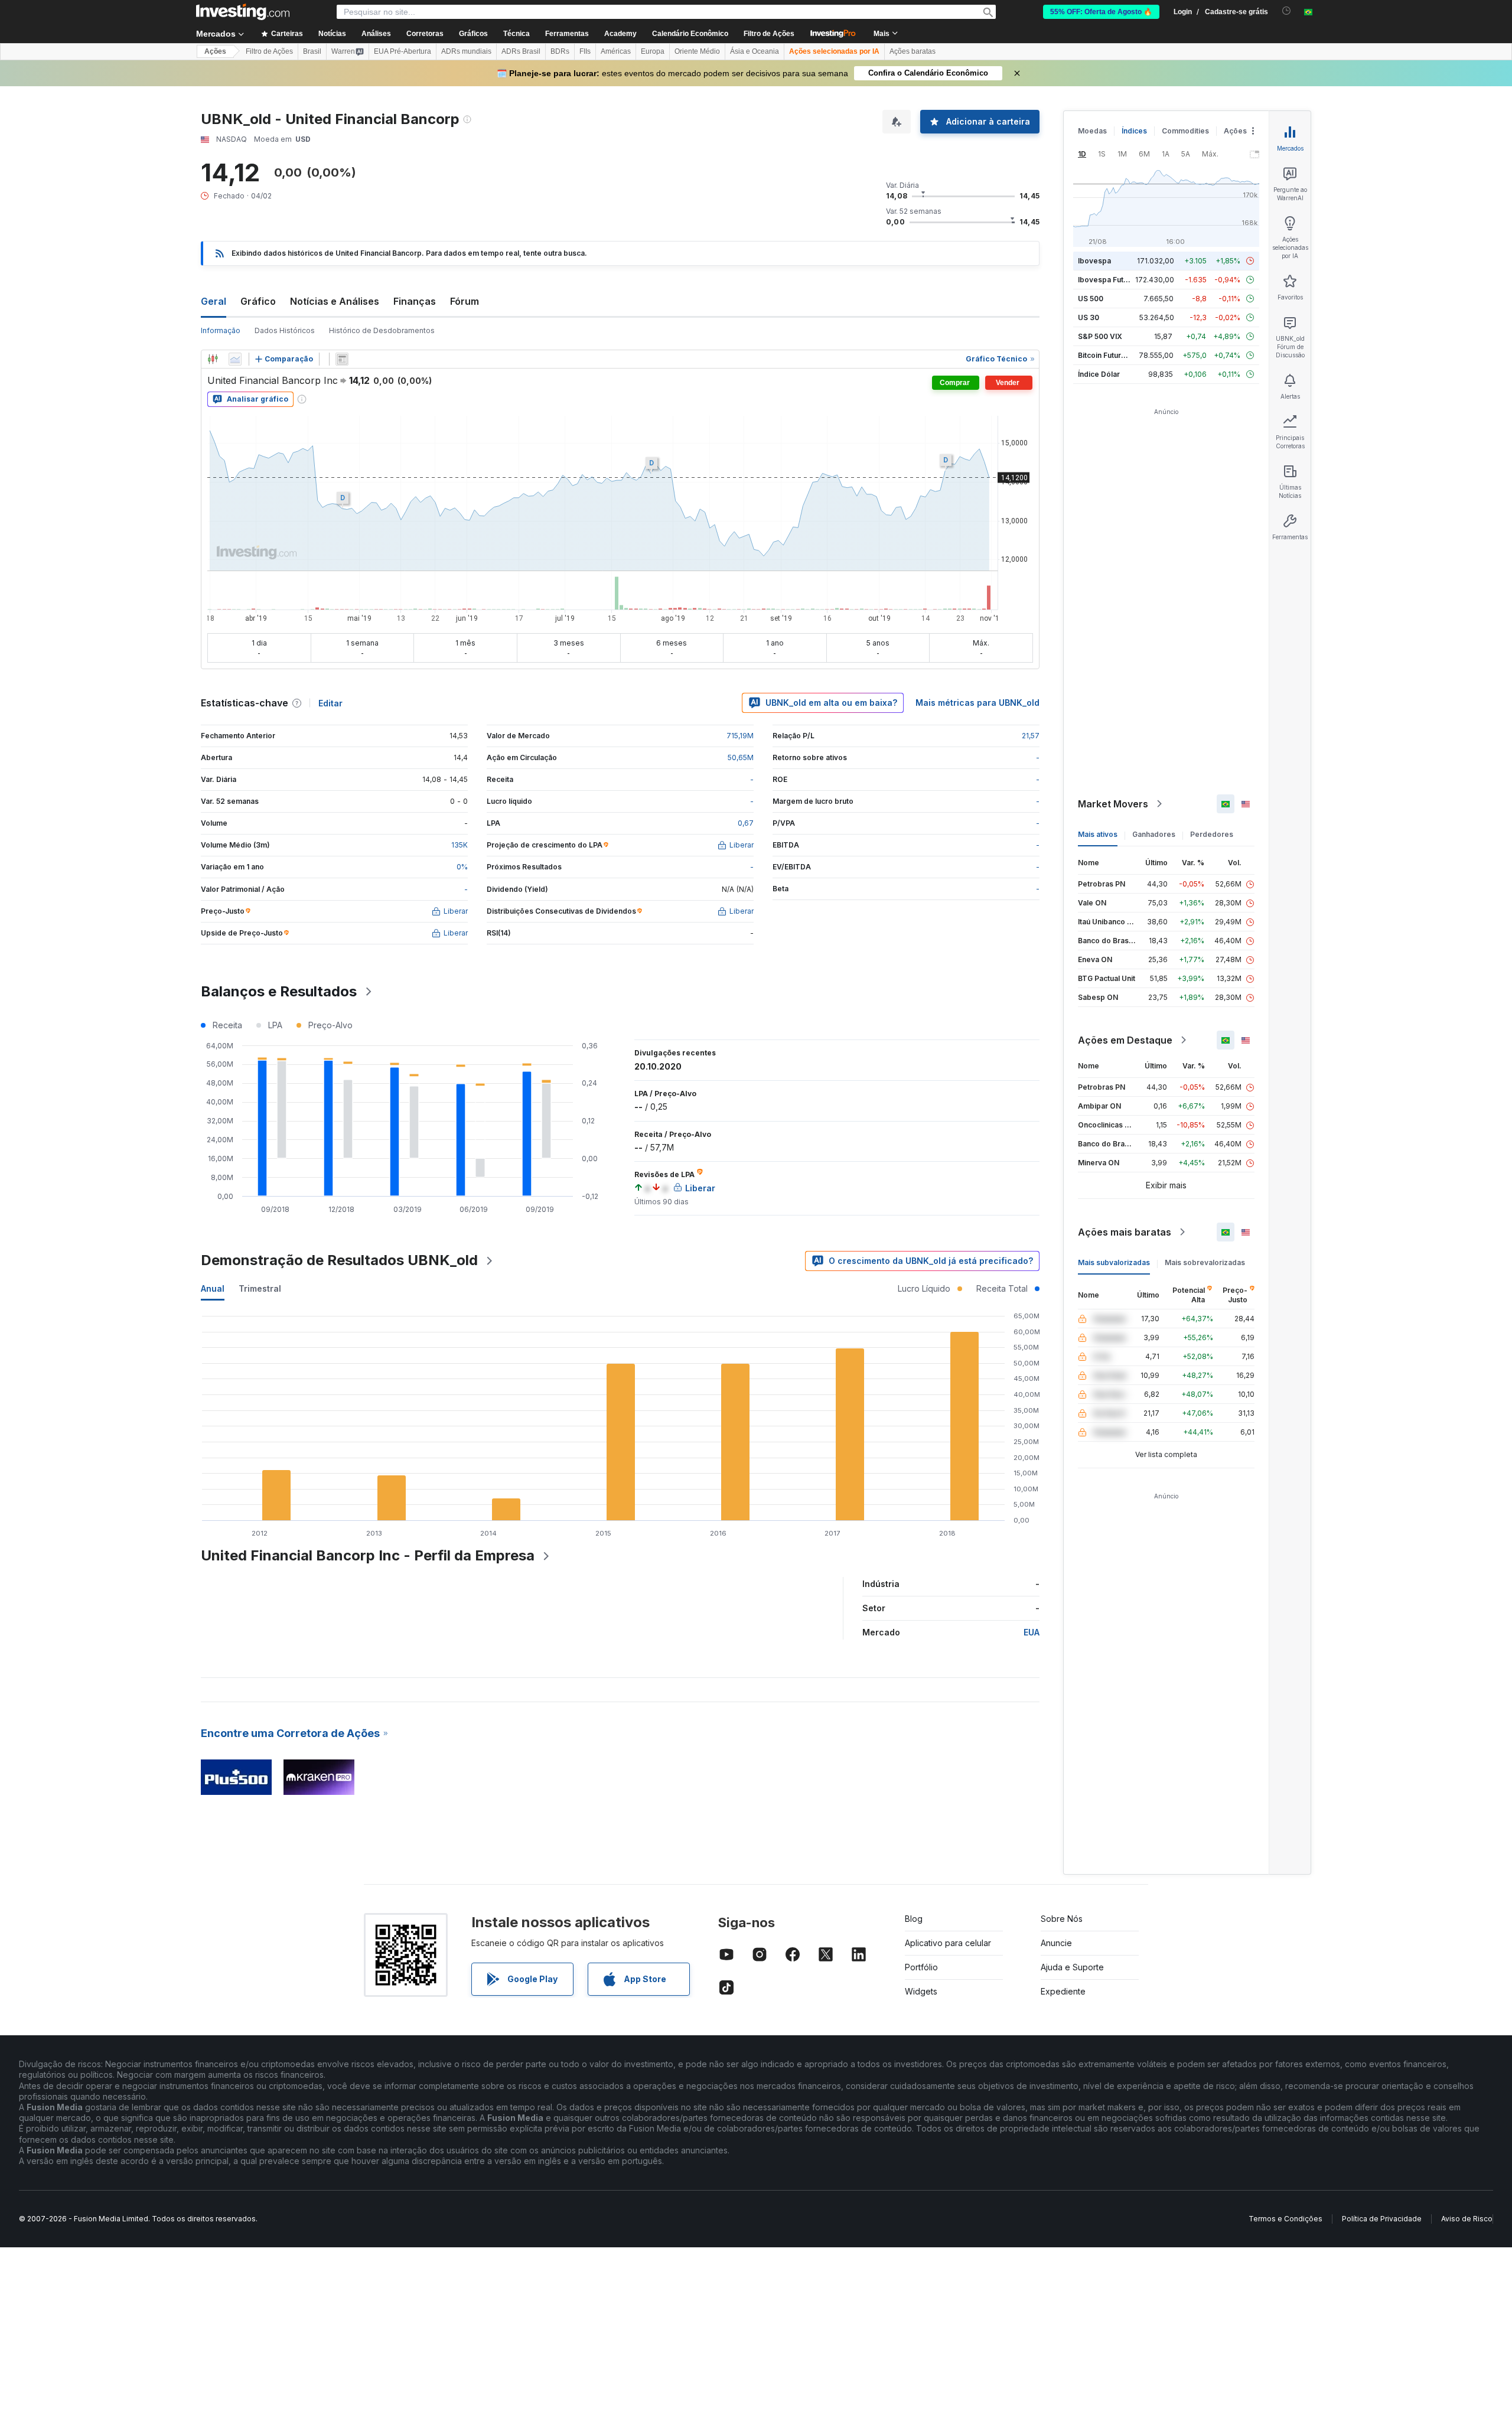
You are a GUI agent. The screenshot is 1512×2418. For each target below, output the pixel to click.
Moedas (1092, 131)
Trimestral (260, 1288)
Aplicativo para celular (948, 1943)
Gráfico (258, 301)
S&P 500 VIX (1100, 336)
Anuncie (1056, 1943)
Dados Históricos (285, 330)
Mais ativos (1098, 834)
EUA (1032, 1632)
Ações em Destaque (1125, 1040)
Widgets (921, 1991)
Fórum (465, 301)
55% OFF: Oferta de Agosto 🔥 (1101, 12)
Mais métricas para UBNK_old (977, 703)
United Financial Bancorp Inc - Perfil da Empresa (368, 1555)
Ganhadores (1154, 834)
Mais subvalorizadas (1114, 1262)
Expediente (1063, 1991)
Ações (215, 51)
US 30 (1089, 317)
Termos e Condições (1285, 2219)
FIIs (585, 51)
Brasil (312, 51)
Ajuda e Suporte (1072, 1967)
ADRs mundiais (466, 51)
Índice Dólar (1099, 374)
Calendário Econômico (690, 34)
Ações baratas (913, 51)
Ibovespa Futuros (1109, 280)
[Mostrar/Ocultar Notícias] (342, 359)
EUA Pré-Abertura (403, 51)
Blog (914, 1919)
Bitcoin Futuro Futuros (1116, 355)
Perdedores (1212, 834)
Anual (213, 1288)
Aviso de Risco (1467, 2219)
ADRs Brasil (521, 51)
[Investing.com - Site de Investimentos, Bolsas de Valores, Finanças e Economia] (243, 12)
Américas (616, 51)
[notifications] (1287, 11)
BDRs (560, 51)
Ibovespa (1094, 261)
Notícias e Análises (335, 301)
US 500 (1091, 299)
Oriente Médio (697, 51)
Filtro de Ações (769, 34)
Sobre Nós (1062, 1919)
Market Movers (1113, 804)
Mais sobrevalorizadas (1205, 1262)
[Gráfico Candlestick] (213, 359)
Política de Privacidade (1382, 2219)
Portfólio (921, 1967)
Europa (653, 51)
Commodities (1185, 131)
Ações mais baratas (1125, 1232)
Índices (1134, 131)
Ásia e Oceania (755, 51)
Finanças (415, 301)
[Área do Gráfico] (235, 359)
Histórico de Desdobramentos (382, 330)
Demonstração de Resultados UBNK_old (339, 1260)
